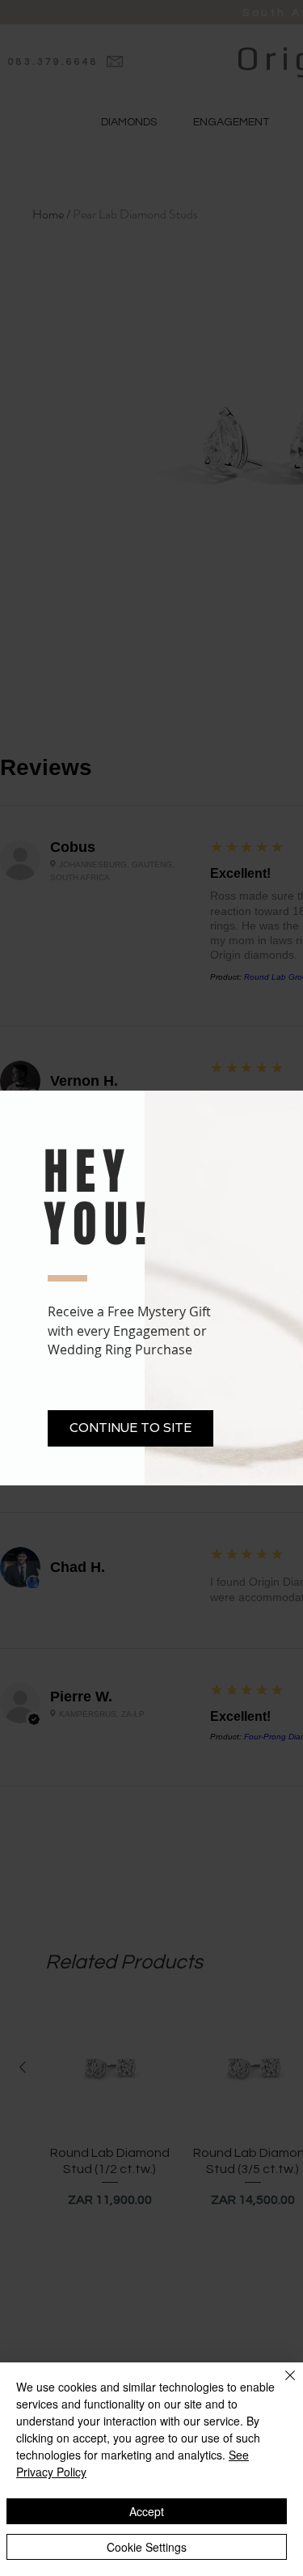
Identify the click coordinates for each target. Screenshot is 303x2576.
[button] (130, 1428)
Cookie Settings (147, 2547)
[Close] (280, 2385)
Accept (147, 2511)
